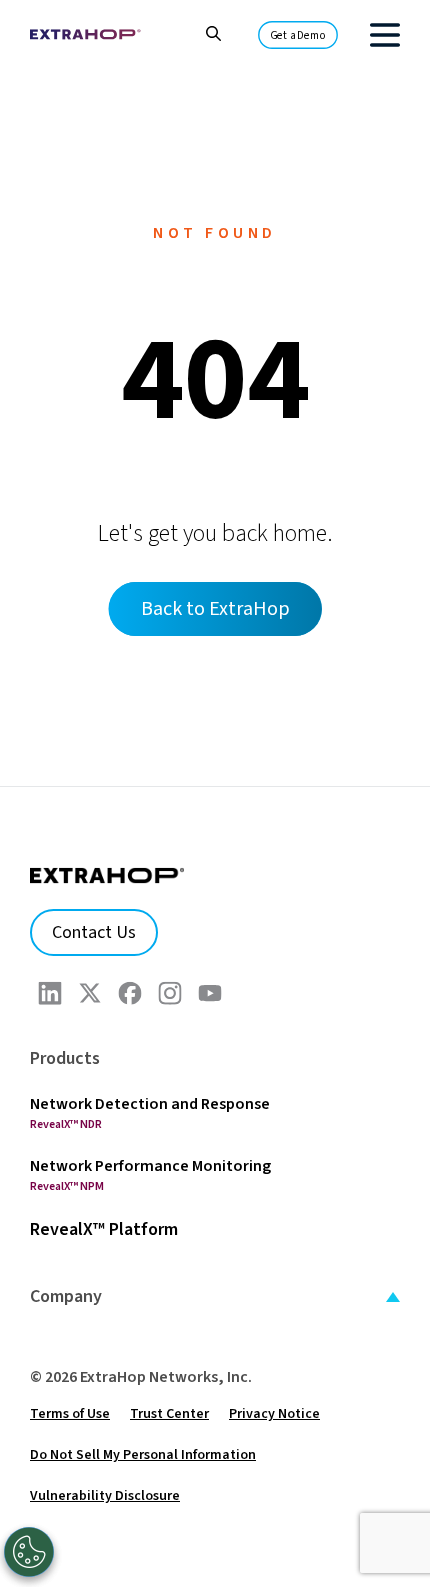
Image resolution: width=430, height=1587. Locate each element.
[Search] (203, 31)
